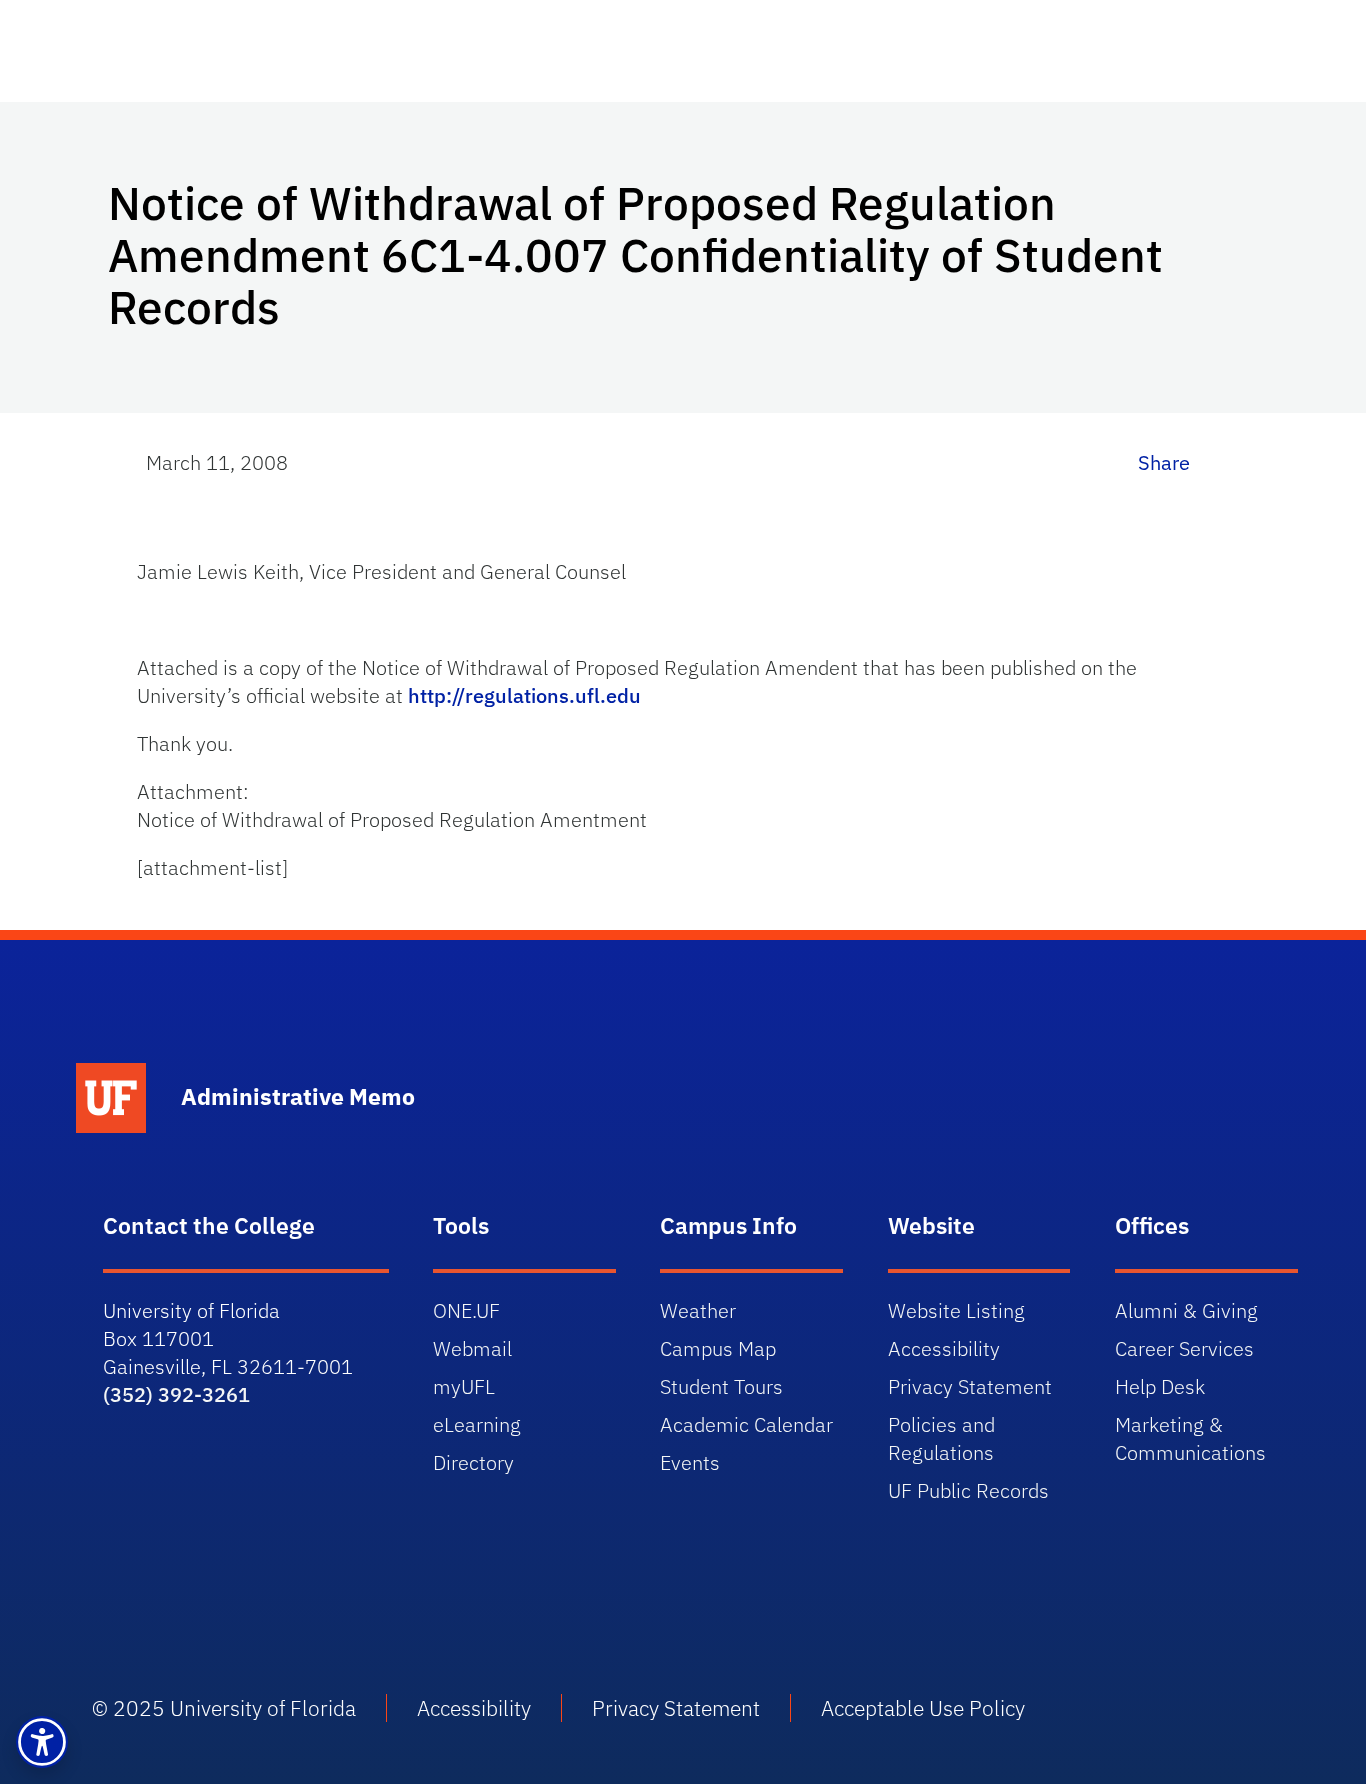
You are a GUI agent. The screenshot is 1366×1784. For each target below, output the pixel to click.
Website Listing (956, 1310)
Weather (698, 1310)
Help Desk (1160, 1386)
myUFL (464, 1386)
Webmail (472, 1348)
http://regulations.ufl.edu (524, 695)
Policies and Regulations (941, 1438)
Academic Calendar (746, 1424)
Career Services (1184, 1348)
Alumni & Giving (1186, 1310)
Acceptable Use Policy (923, 1708)
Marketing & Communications (1190, 1438)
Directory (473, 1462)
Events (690, 1462)
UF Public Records (968, 1490)
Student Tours (721, 1386)
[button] (42, 1742)
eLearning (477, 1424)
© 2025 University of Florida (224, 1708)
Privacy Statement (970, 1386)
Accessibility (944, 1348)
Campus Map (718, 1348)
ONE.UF (466, 1310)
